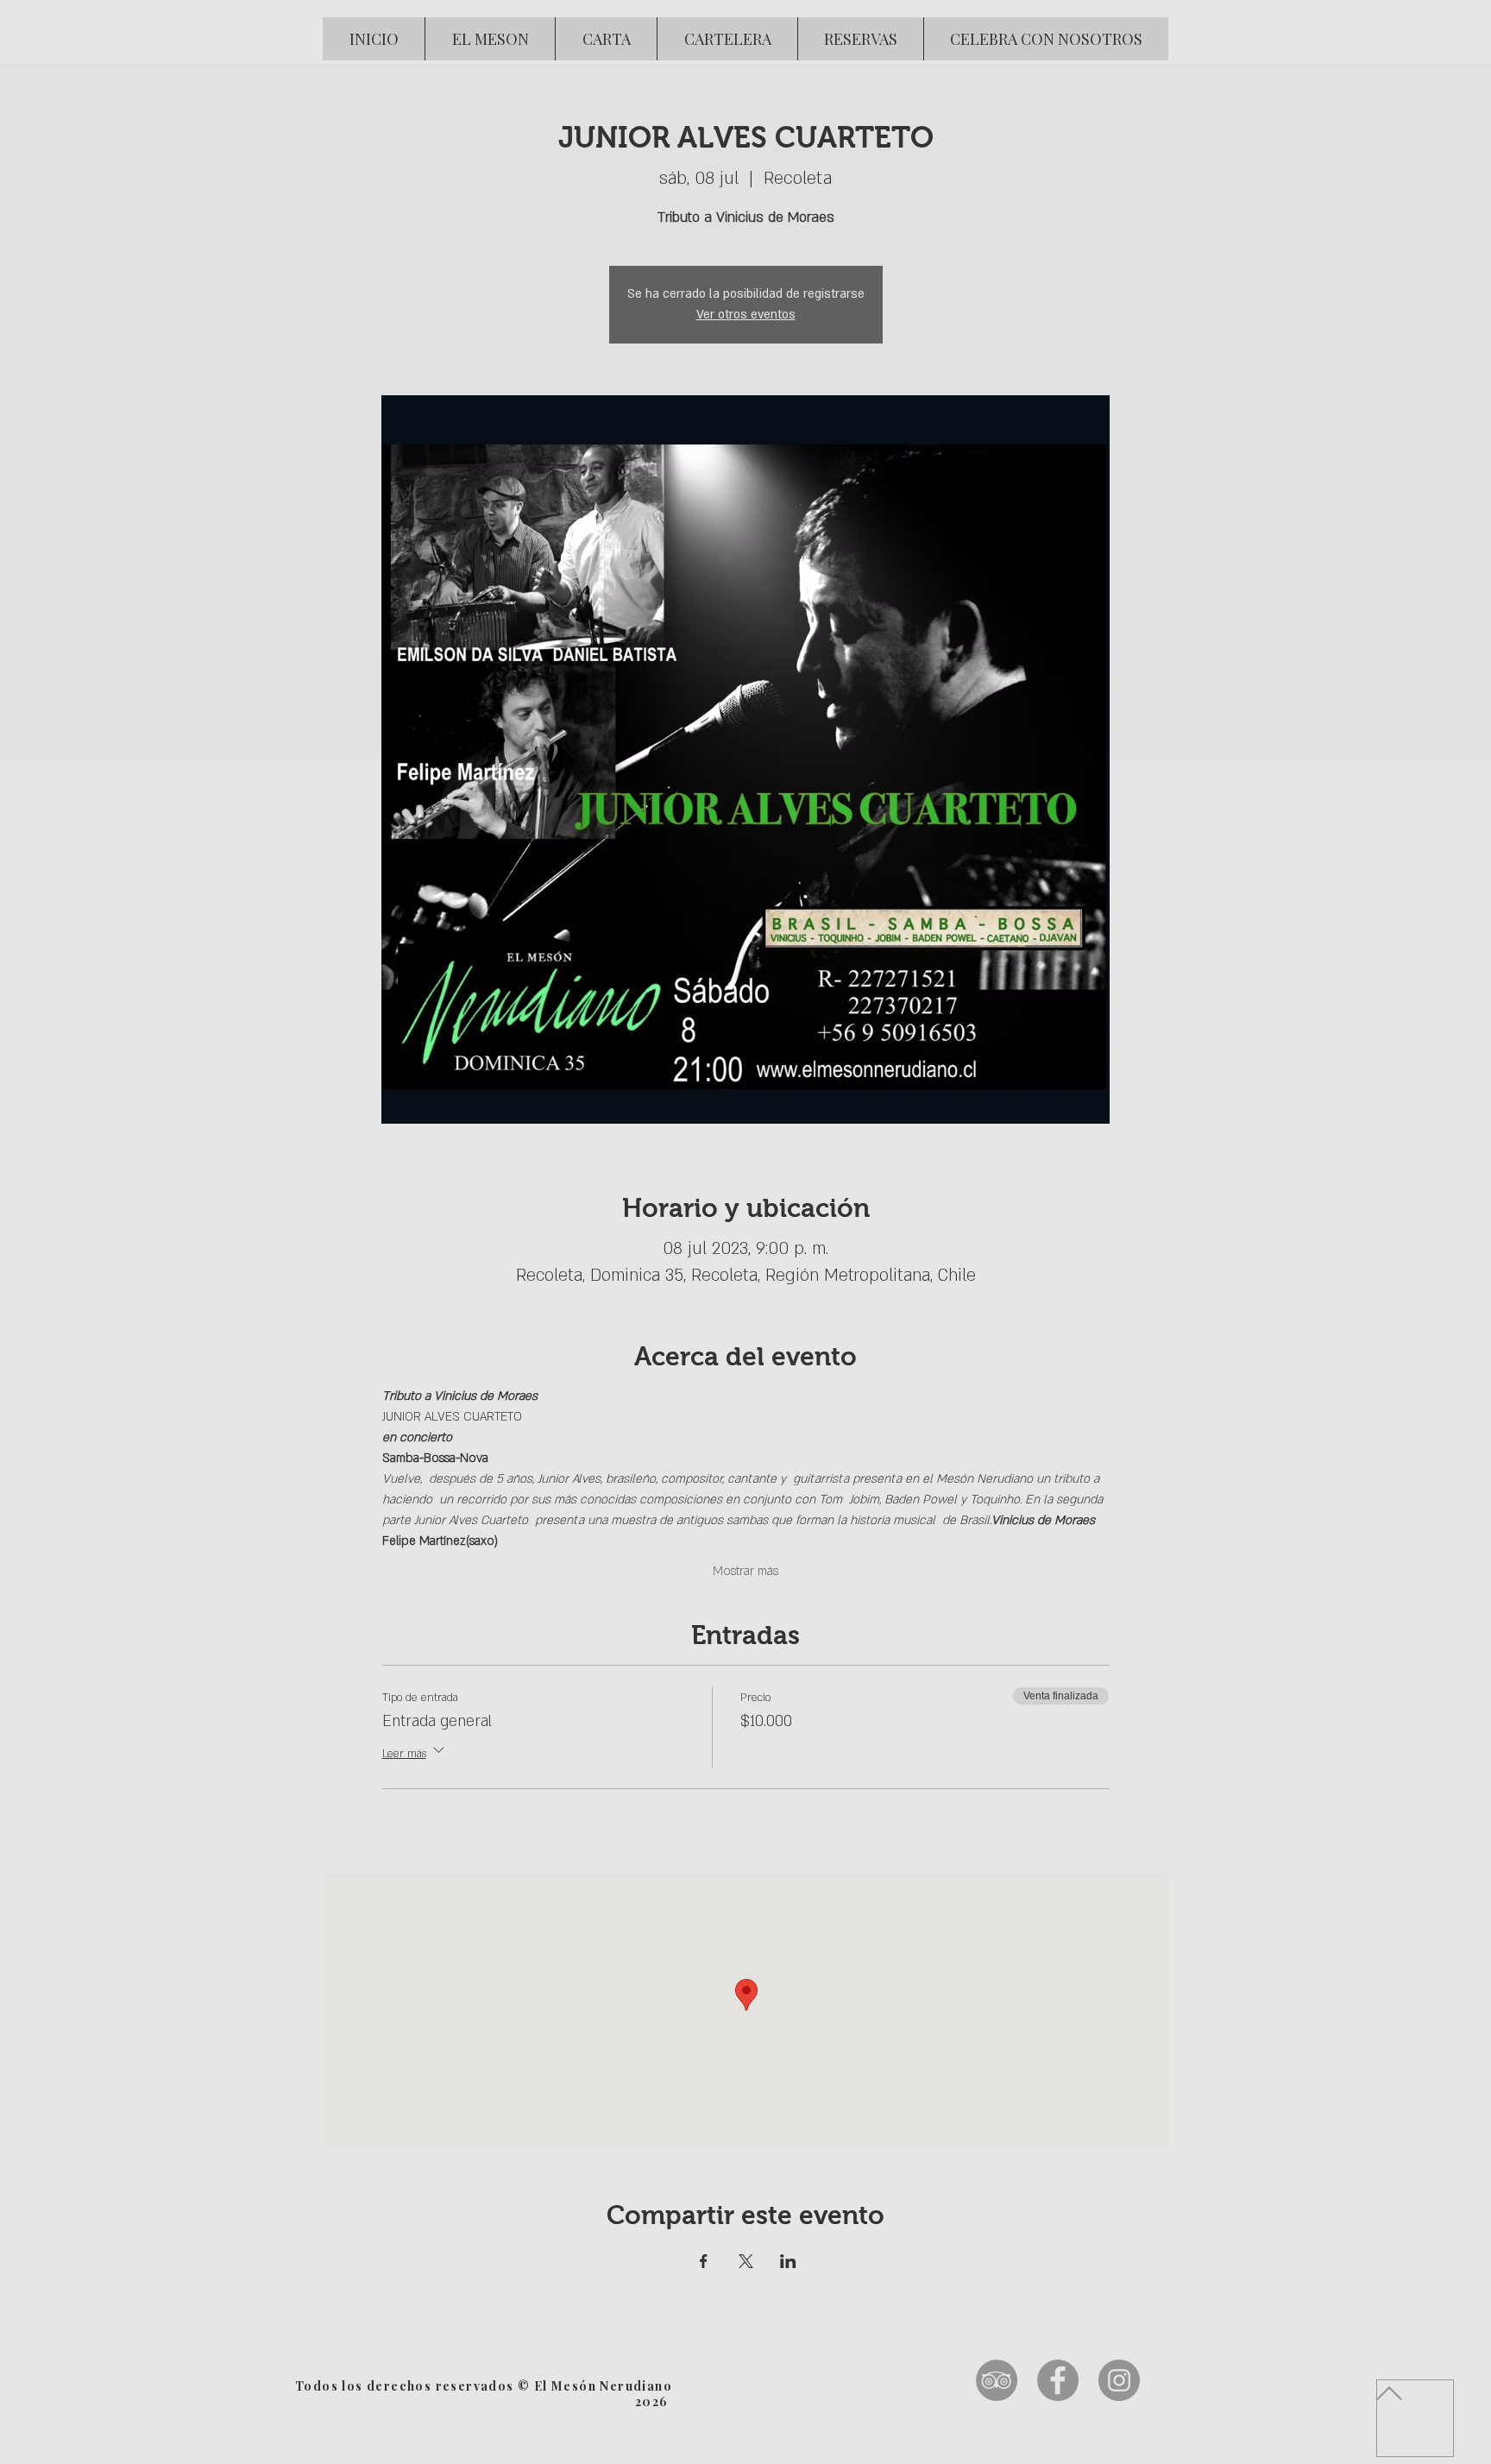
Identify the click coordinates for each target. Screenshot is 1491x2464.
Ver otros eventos (746, 315)
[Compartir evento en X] (746, 2261)
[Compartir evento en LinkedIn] (788, 2261)
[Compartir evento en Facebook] (704, 2261)
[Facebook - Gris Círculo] (1058, 2380)
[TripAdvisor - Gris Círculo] (997, 2380)
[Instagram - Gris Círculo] (1119, 2380)
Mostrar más (745, 1571)
